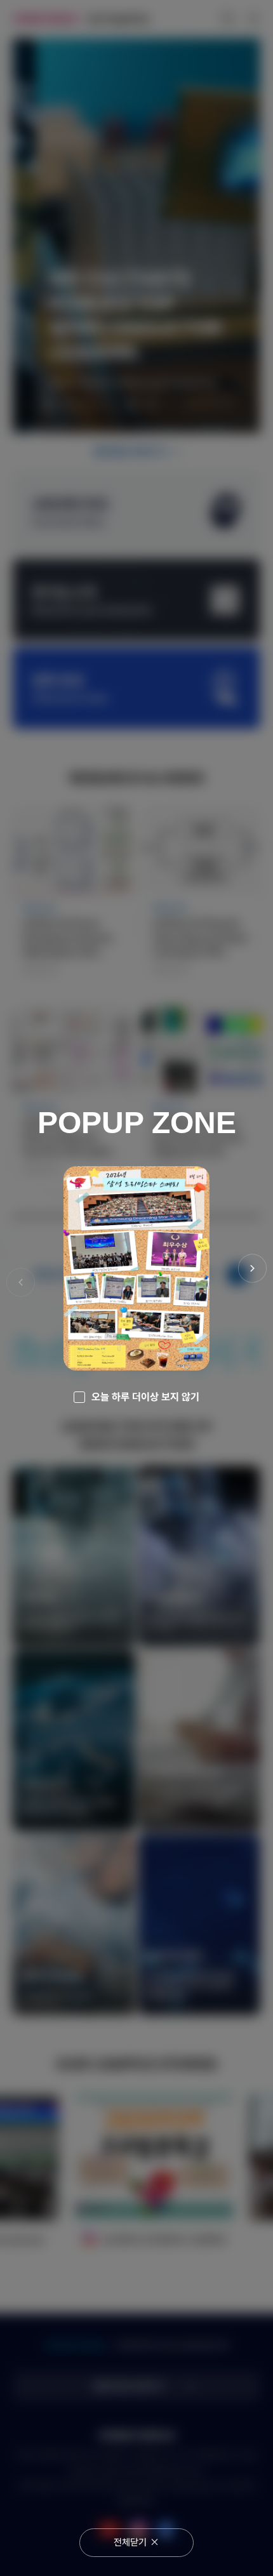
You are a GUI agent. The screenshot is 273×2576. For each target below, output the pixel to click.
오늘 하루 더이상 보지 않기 (145, 1397)
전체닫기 (130, 2542)
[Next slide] (252, 1269)
